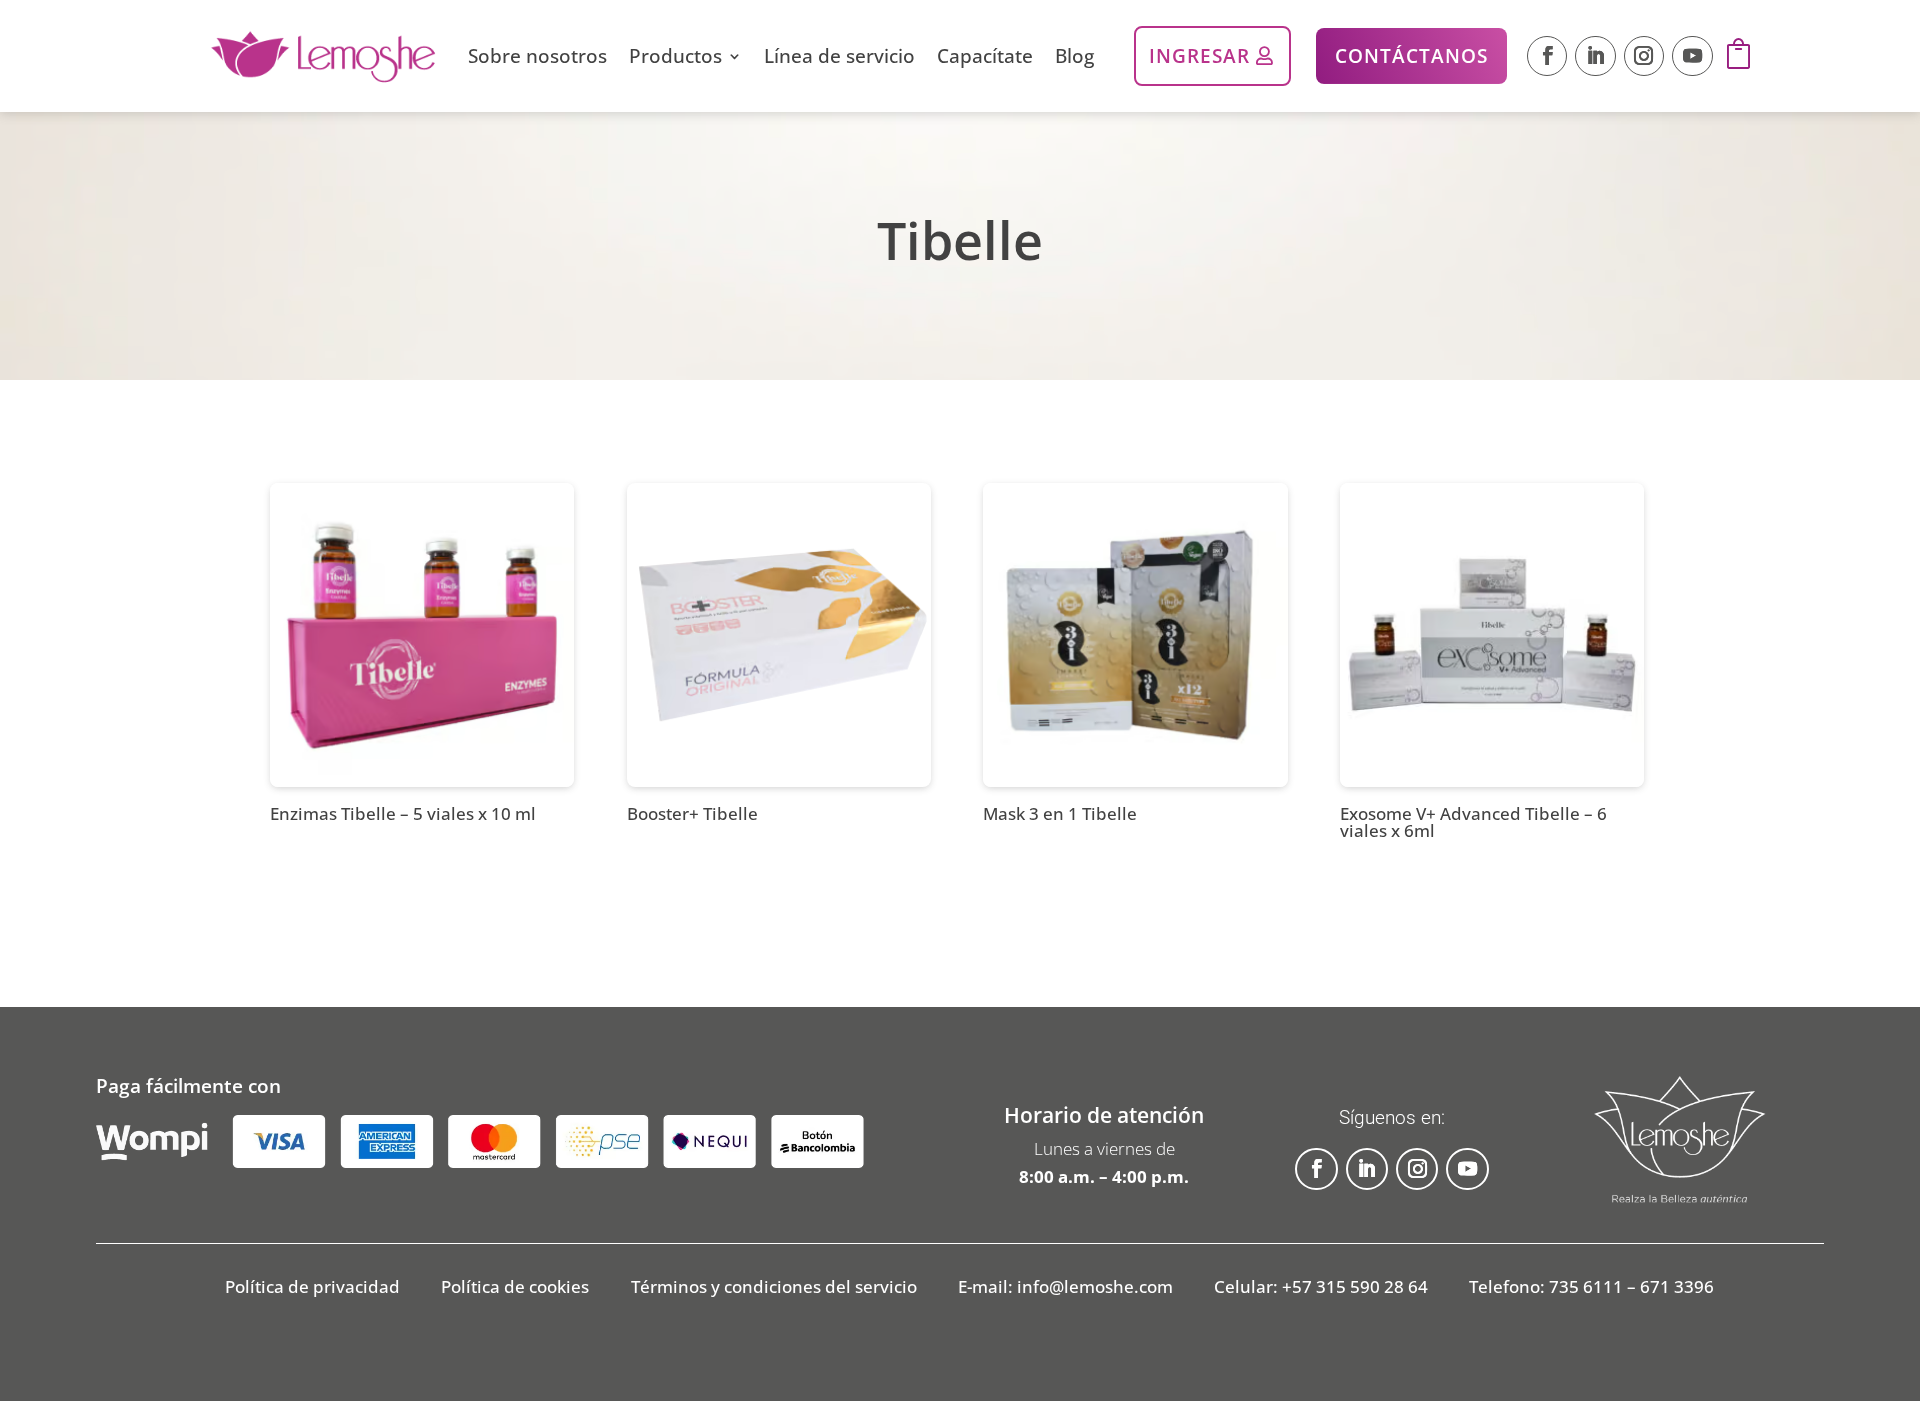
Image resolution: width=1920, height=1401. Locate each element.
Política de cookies (515, 1289)
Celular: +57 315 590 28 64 (1321, 1289)
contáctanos (1411, 55)
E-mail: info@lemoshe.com (1065, 1289)
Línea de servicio (839, 55)
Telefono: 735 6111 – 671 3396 (1591, 1289)
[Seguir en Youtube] (1692, 56)
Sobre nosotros (537, 55)
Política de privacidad (312, 1289)
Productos (675, 55)
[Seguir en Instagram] (1644, 56)
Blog (1074, 55)
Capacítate (985, 55)
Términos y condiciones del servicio (774, 1289)
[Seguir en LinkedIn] (1595, 56)
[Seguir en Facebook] (1547, 56)
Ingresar (1199, 55)
